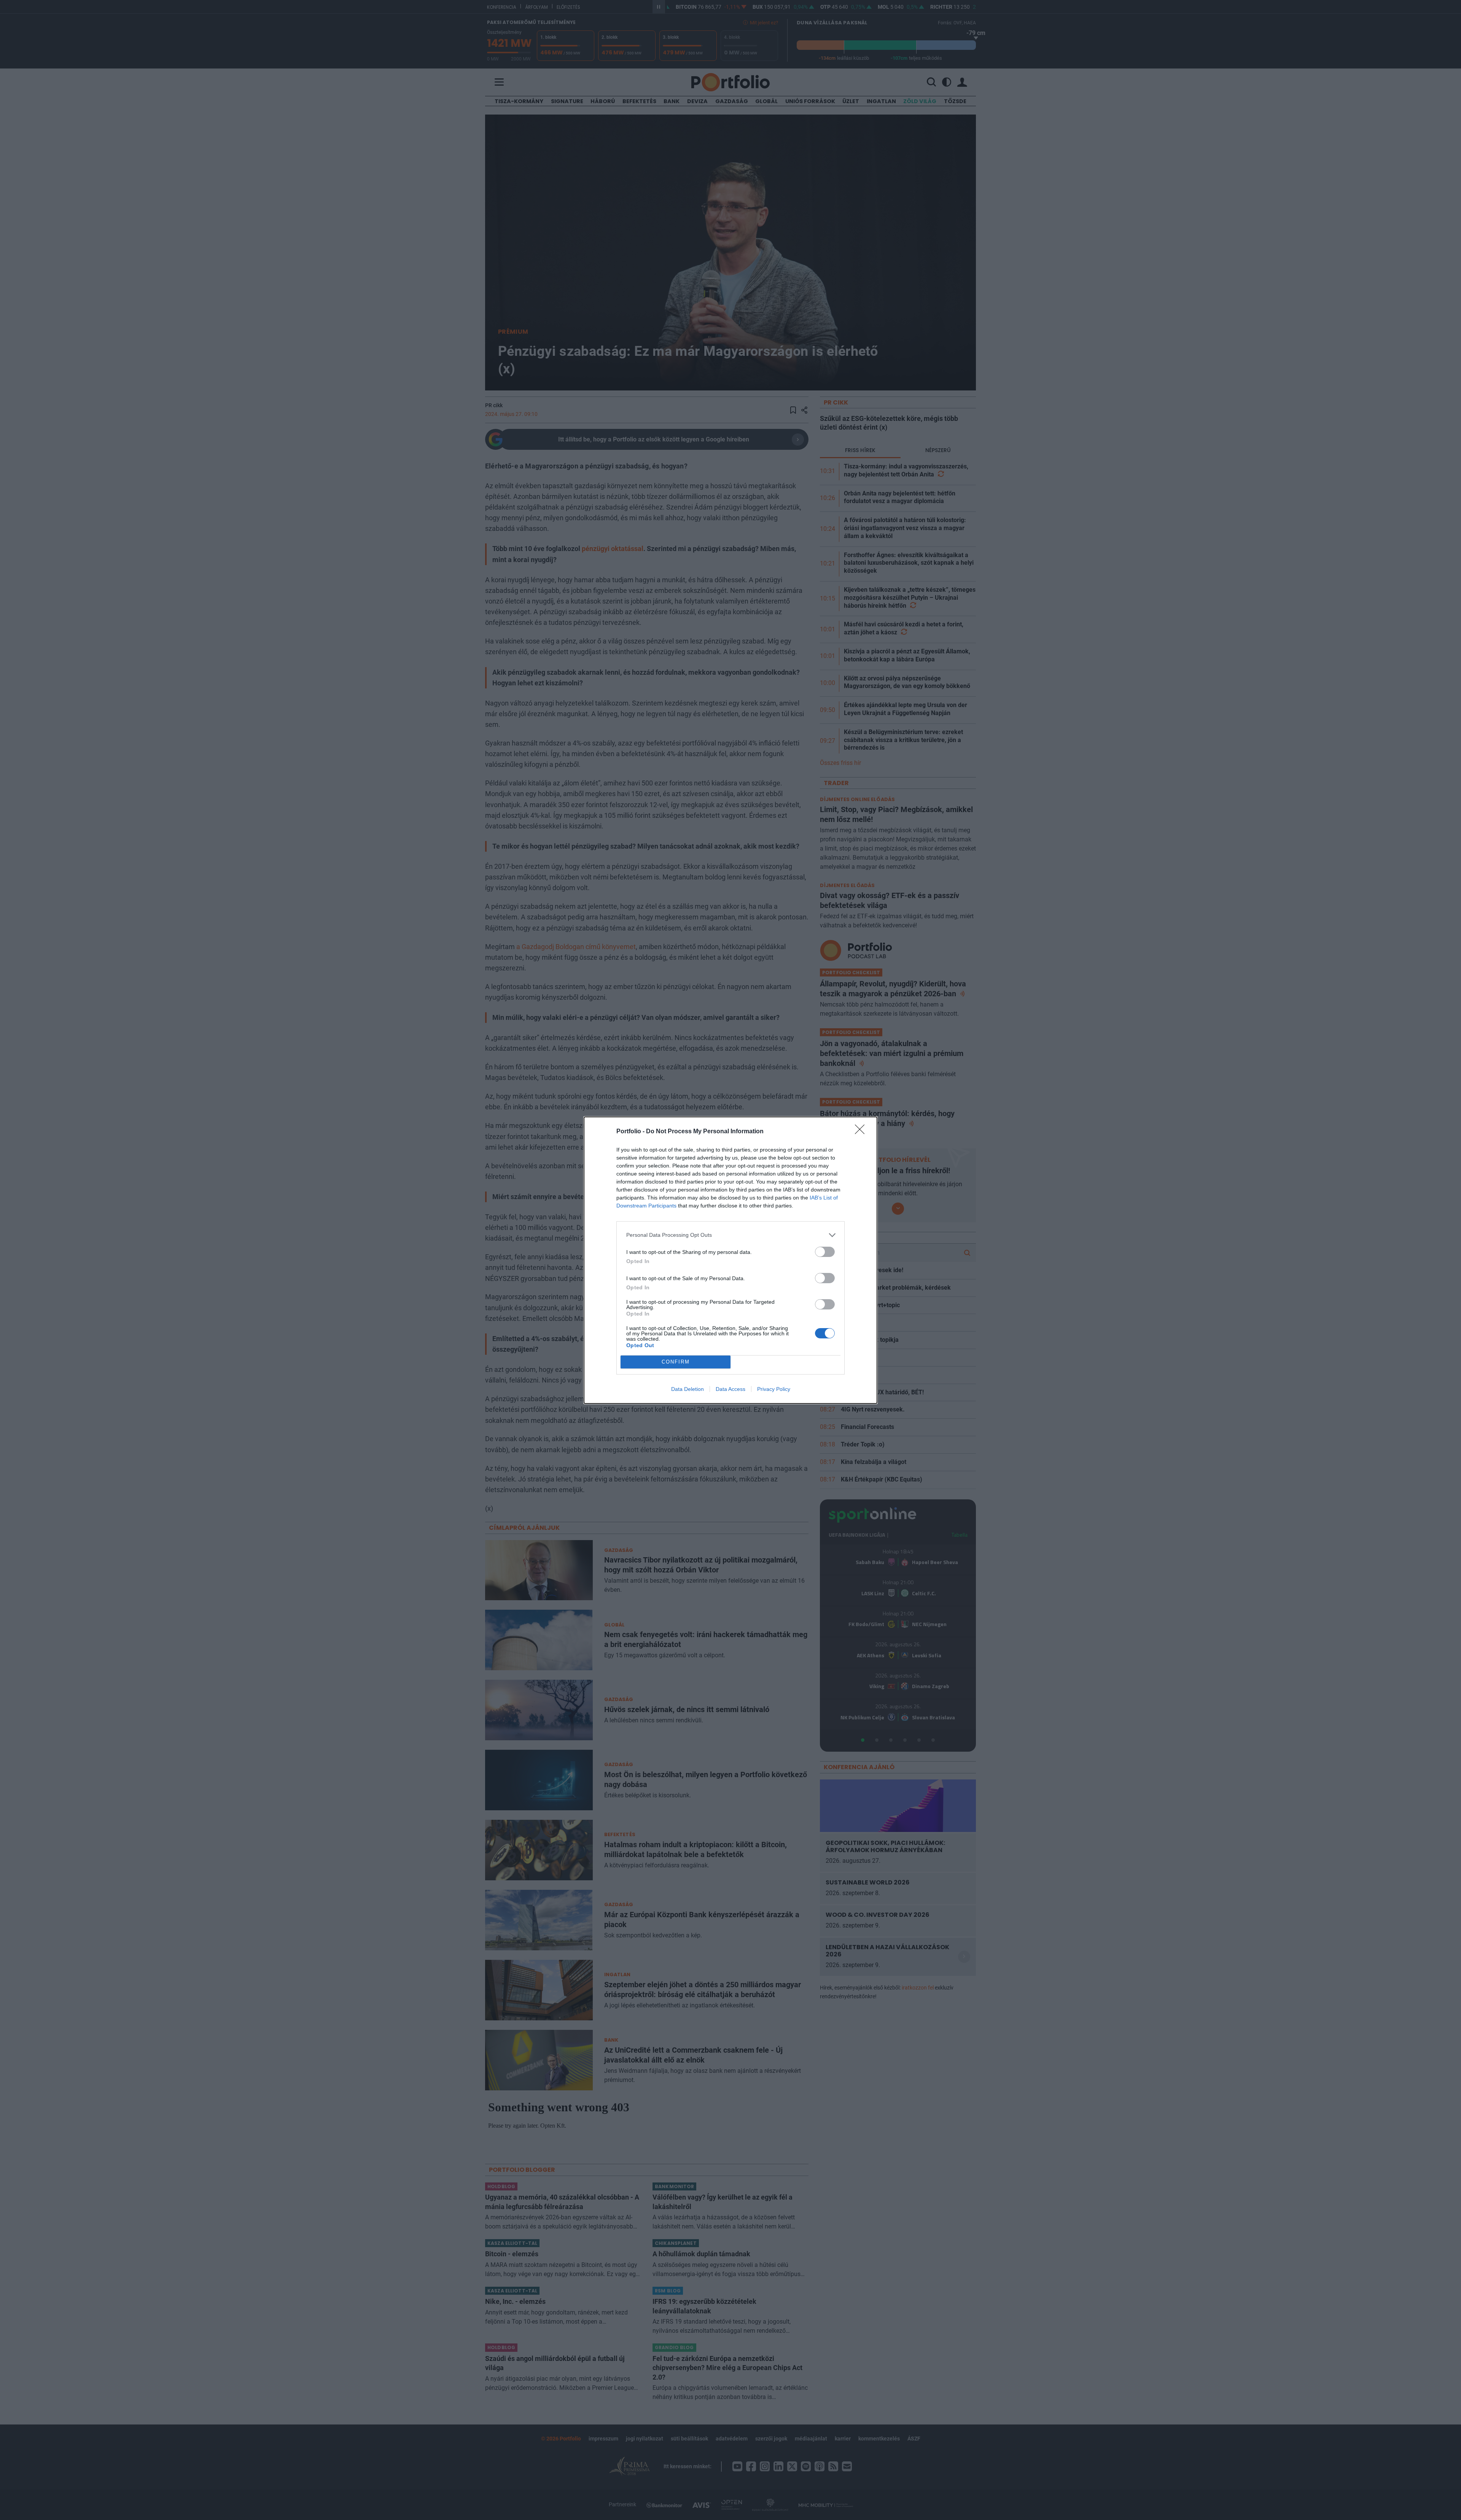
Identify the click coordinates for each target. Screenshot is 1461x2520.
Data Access (730, 1389)
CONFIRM (676, 1362)
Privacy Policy (774, 1389)
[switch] (825, 1252)
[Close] (862, 1132)
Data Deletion (688, 1389)
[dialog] (730, 1260)
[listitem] (730, 1235)
